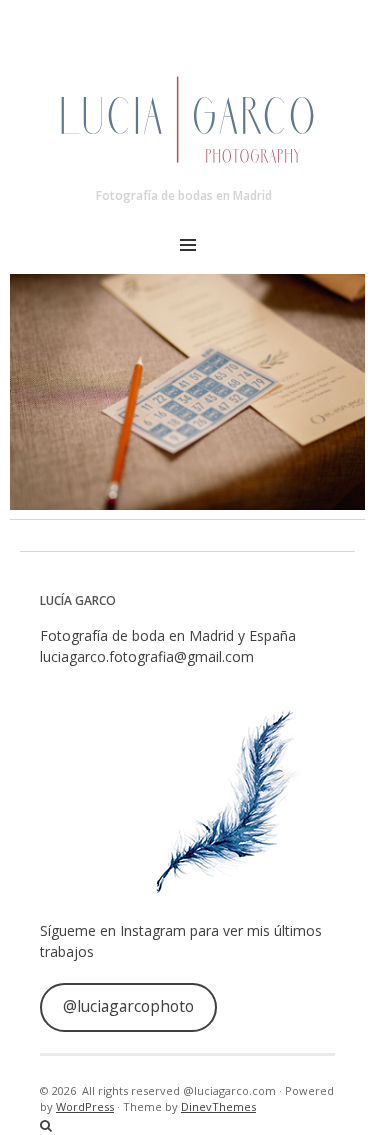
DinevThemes (218, 1106)
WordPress (85, 1106)
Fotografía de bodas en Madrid (184, 195)
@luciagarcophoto (128, 1006)
